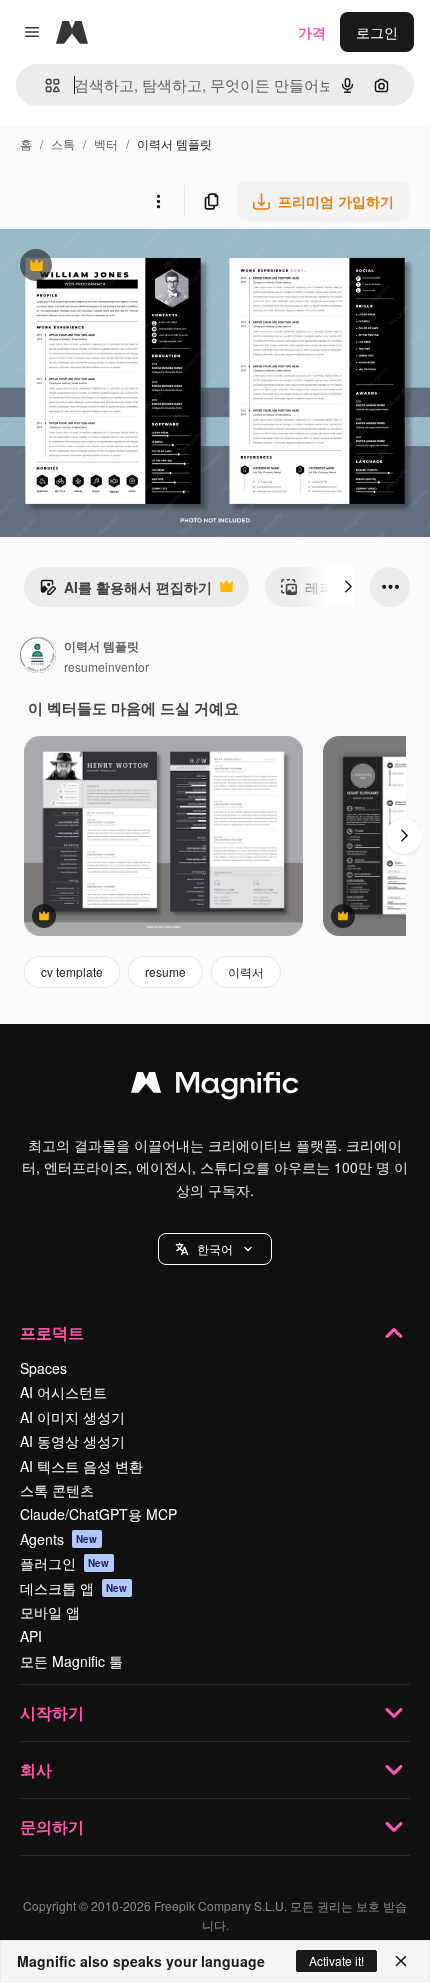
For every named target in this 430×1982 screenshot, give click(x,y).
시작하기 (52, 1712)
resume (165, 971)
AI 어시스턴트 (63, 1392)
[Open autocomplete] (44, 85)
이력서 (246, 971)
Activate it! (336, 1960)
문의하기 (52, 1826)
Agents (59, 1539)
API (31, 1636)
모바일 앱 (50, 1612)
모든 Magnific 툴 (71, 1661)
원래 (115, 267)
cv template (72, 971)
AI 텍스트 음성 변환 (81, 1466)
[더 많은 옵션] (158, 201)
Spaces (43, 1368)
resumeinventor (106, 666)
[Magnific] (215, 1087)
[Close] (401, 1961)
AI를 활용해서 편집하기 (125, 592)
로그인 (377, 32)
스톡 (63, 143)
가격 (312, 32)
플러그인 (65, 1563)
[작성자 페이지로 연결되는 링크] (38, 657)
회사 (36, 1769)
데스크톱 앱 (74, 1588)
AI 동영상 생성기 (72, 1441)
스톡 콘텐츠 (57, 1490)
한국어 (215, 1248)
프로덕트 (52, 1332)
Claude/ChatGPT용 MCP (98, 1514)
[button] (215, 1249)
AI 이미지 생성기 (72, 1417)
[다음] (348, 587)
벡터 (106, 143)
